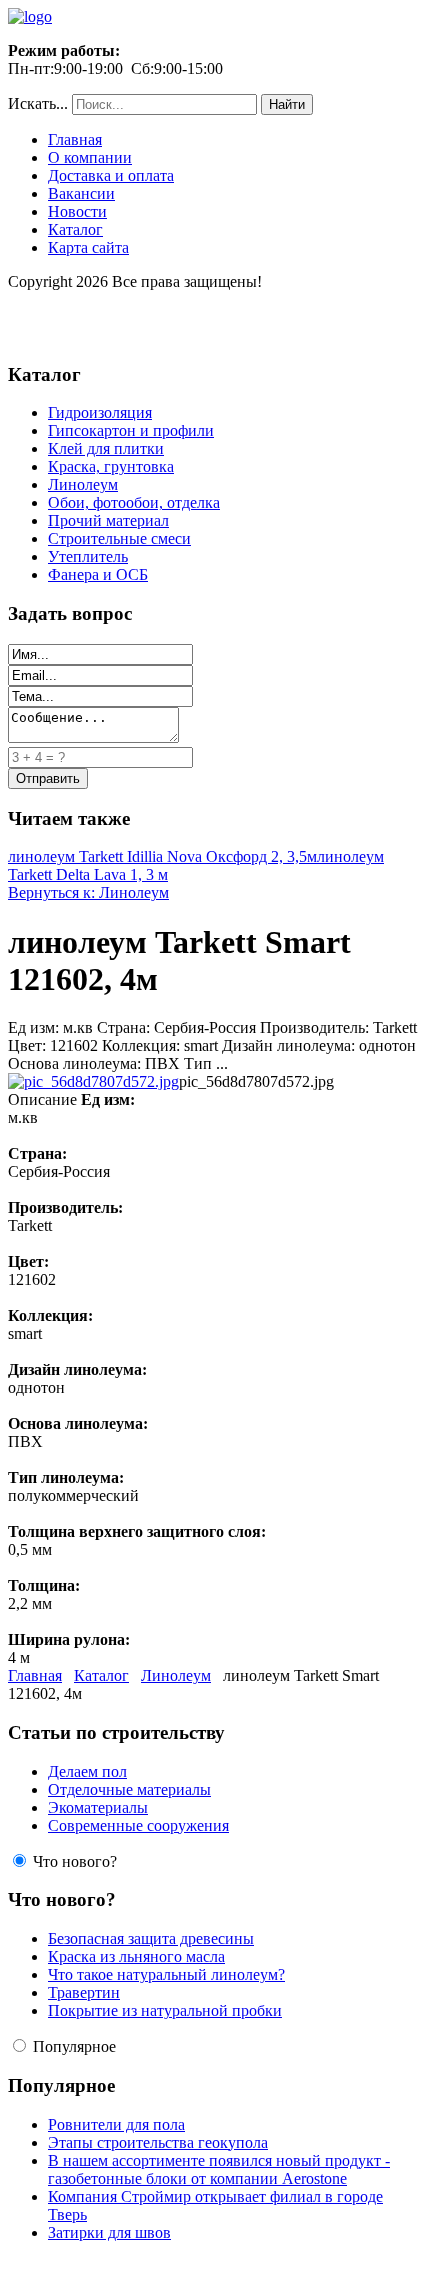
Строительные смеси (119, 538)
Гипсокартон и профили (131, 430)
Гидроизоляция (100, 412)
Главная (75, 139)
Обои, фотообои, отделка (134, 502)
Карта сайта (88, 247)
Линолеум (83, 484)
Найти (287, 104)
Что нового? (75, 1861)
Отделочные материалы (129, 1789)
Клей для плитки (106, 448)
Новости (77, 211)
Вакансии (81, 193)
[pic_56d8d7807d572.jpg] (93, 1081)
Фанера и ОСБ (98, 574)
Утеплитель (88, 556)
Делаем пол (87, 1771)
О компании (90, 157)
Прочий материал (108, 520)
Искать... (38, 103)
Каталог (75, 229)
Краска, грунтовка (111, 466)
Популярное (74, 2046)
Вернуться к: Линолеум (88, 892)
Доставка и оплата (111, 175)
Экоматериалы (98, 1807)
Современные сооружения (138, 1825)
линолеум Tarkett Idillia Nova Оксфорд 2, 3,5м (162, 856)
